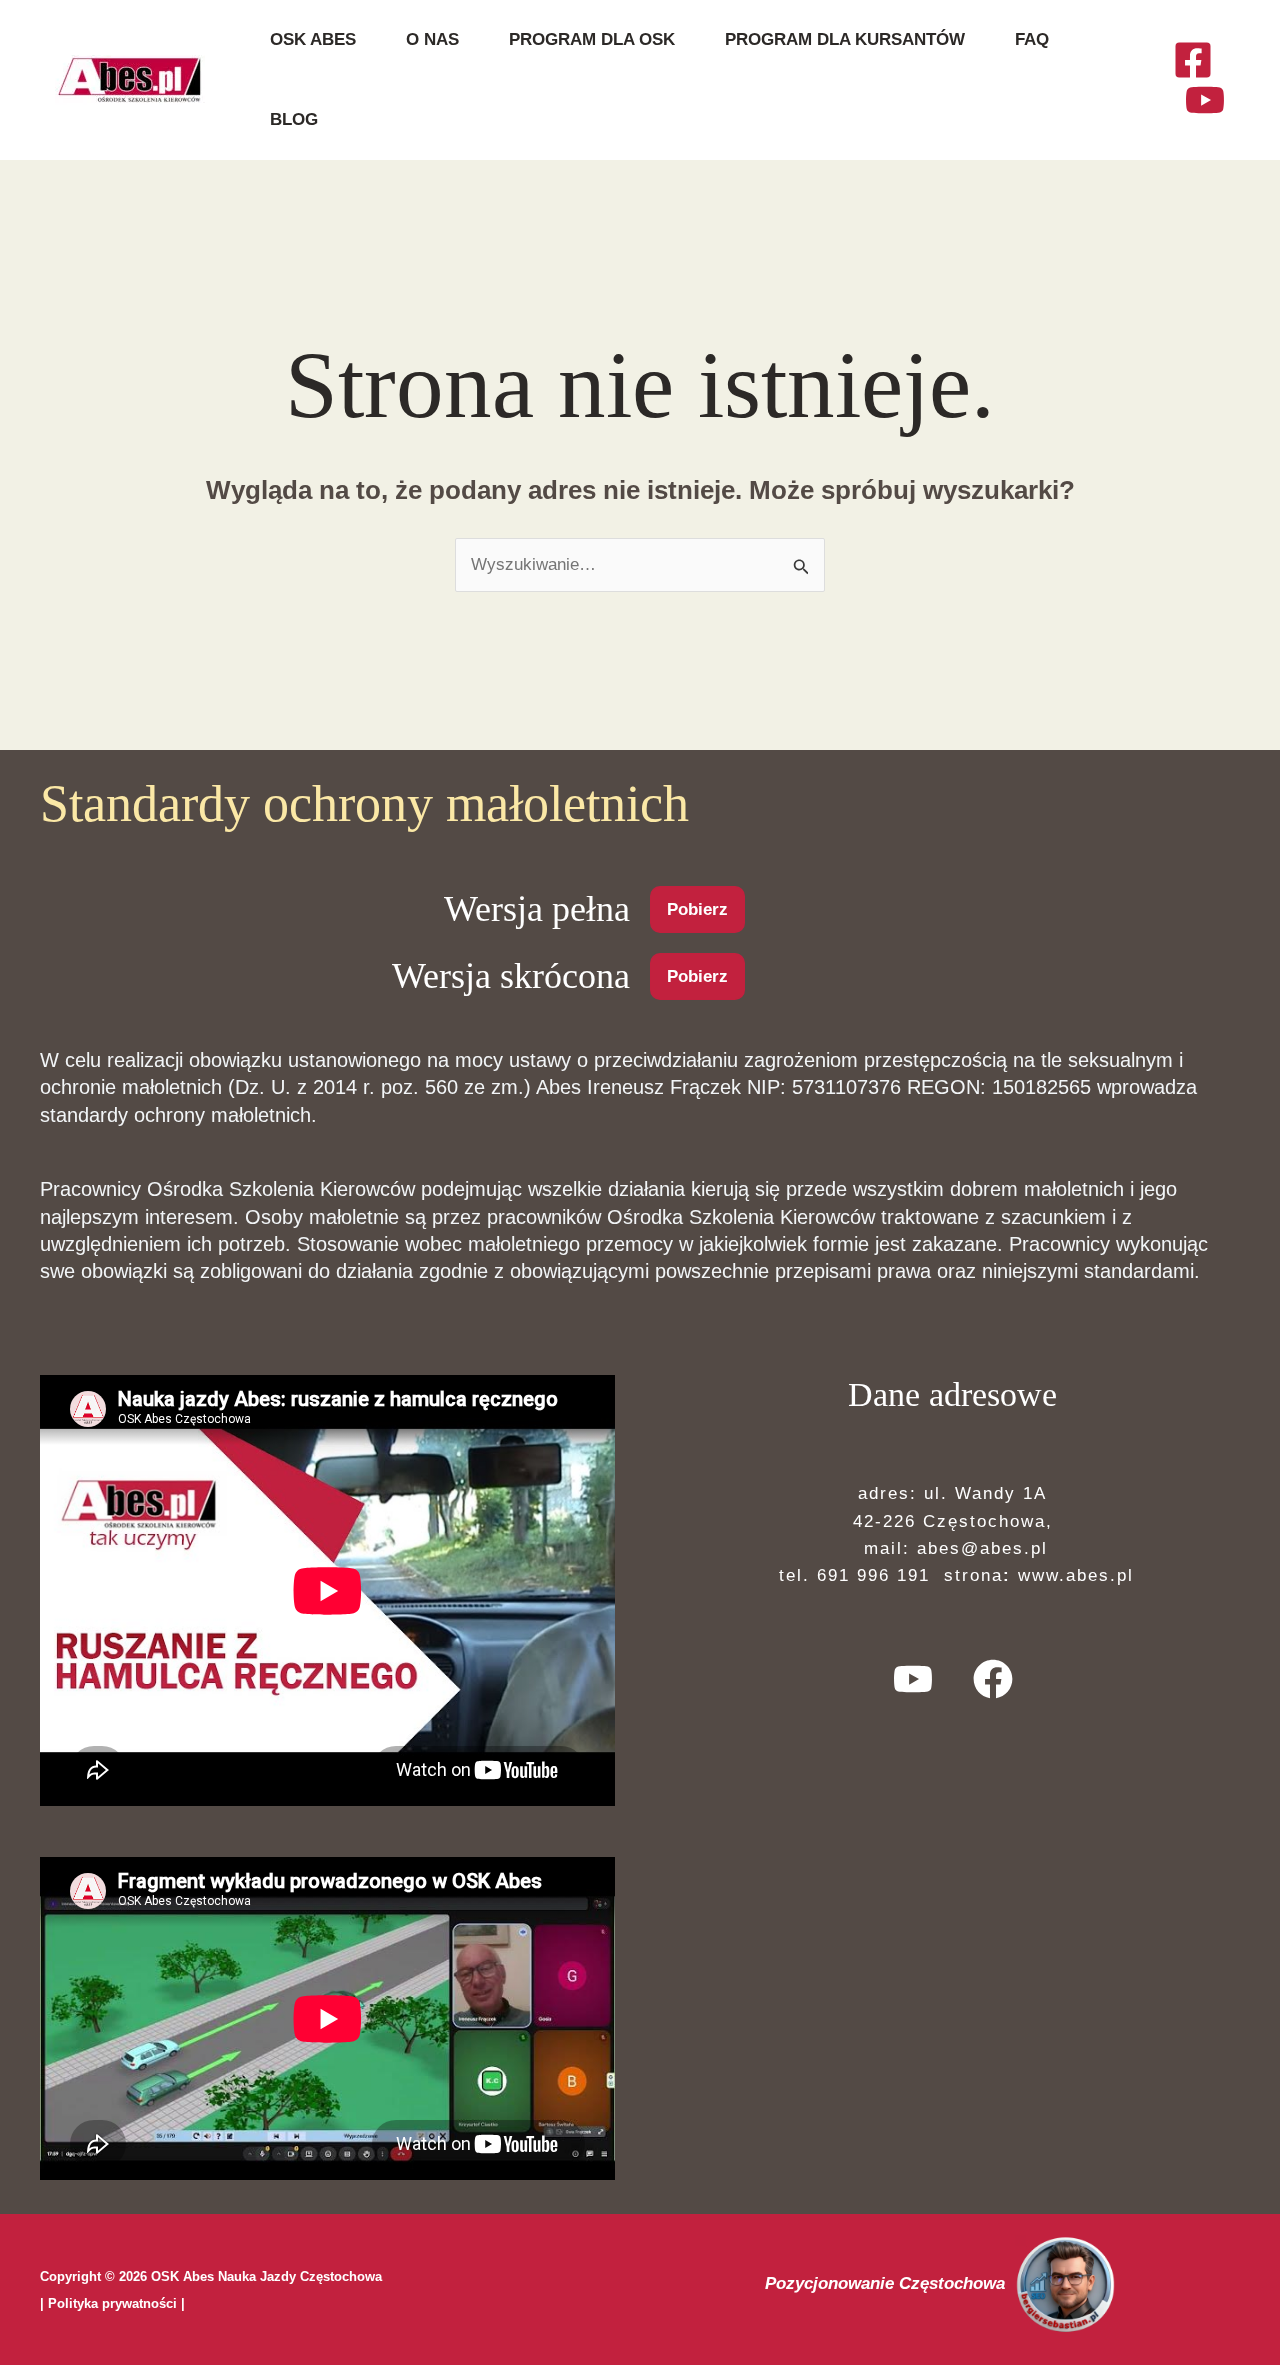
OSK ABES (313, 39)
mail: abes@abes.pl (952, 1548)
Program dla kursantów (845, 39)
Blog (294, 119)
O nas (432, 39)
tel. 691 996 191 (851, 1575)
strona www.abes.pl (1035, 1575)
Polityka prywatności (112, 2303)
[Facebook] (1193, 60)
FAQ (1032, 39)
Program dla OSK (592, 39)
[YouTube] (1205, 100)
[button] (697, 909)
